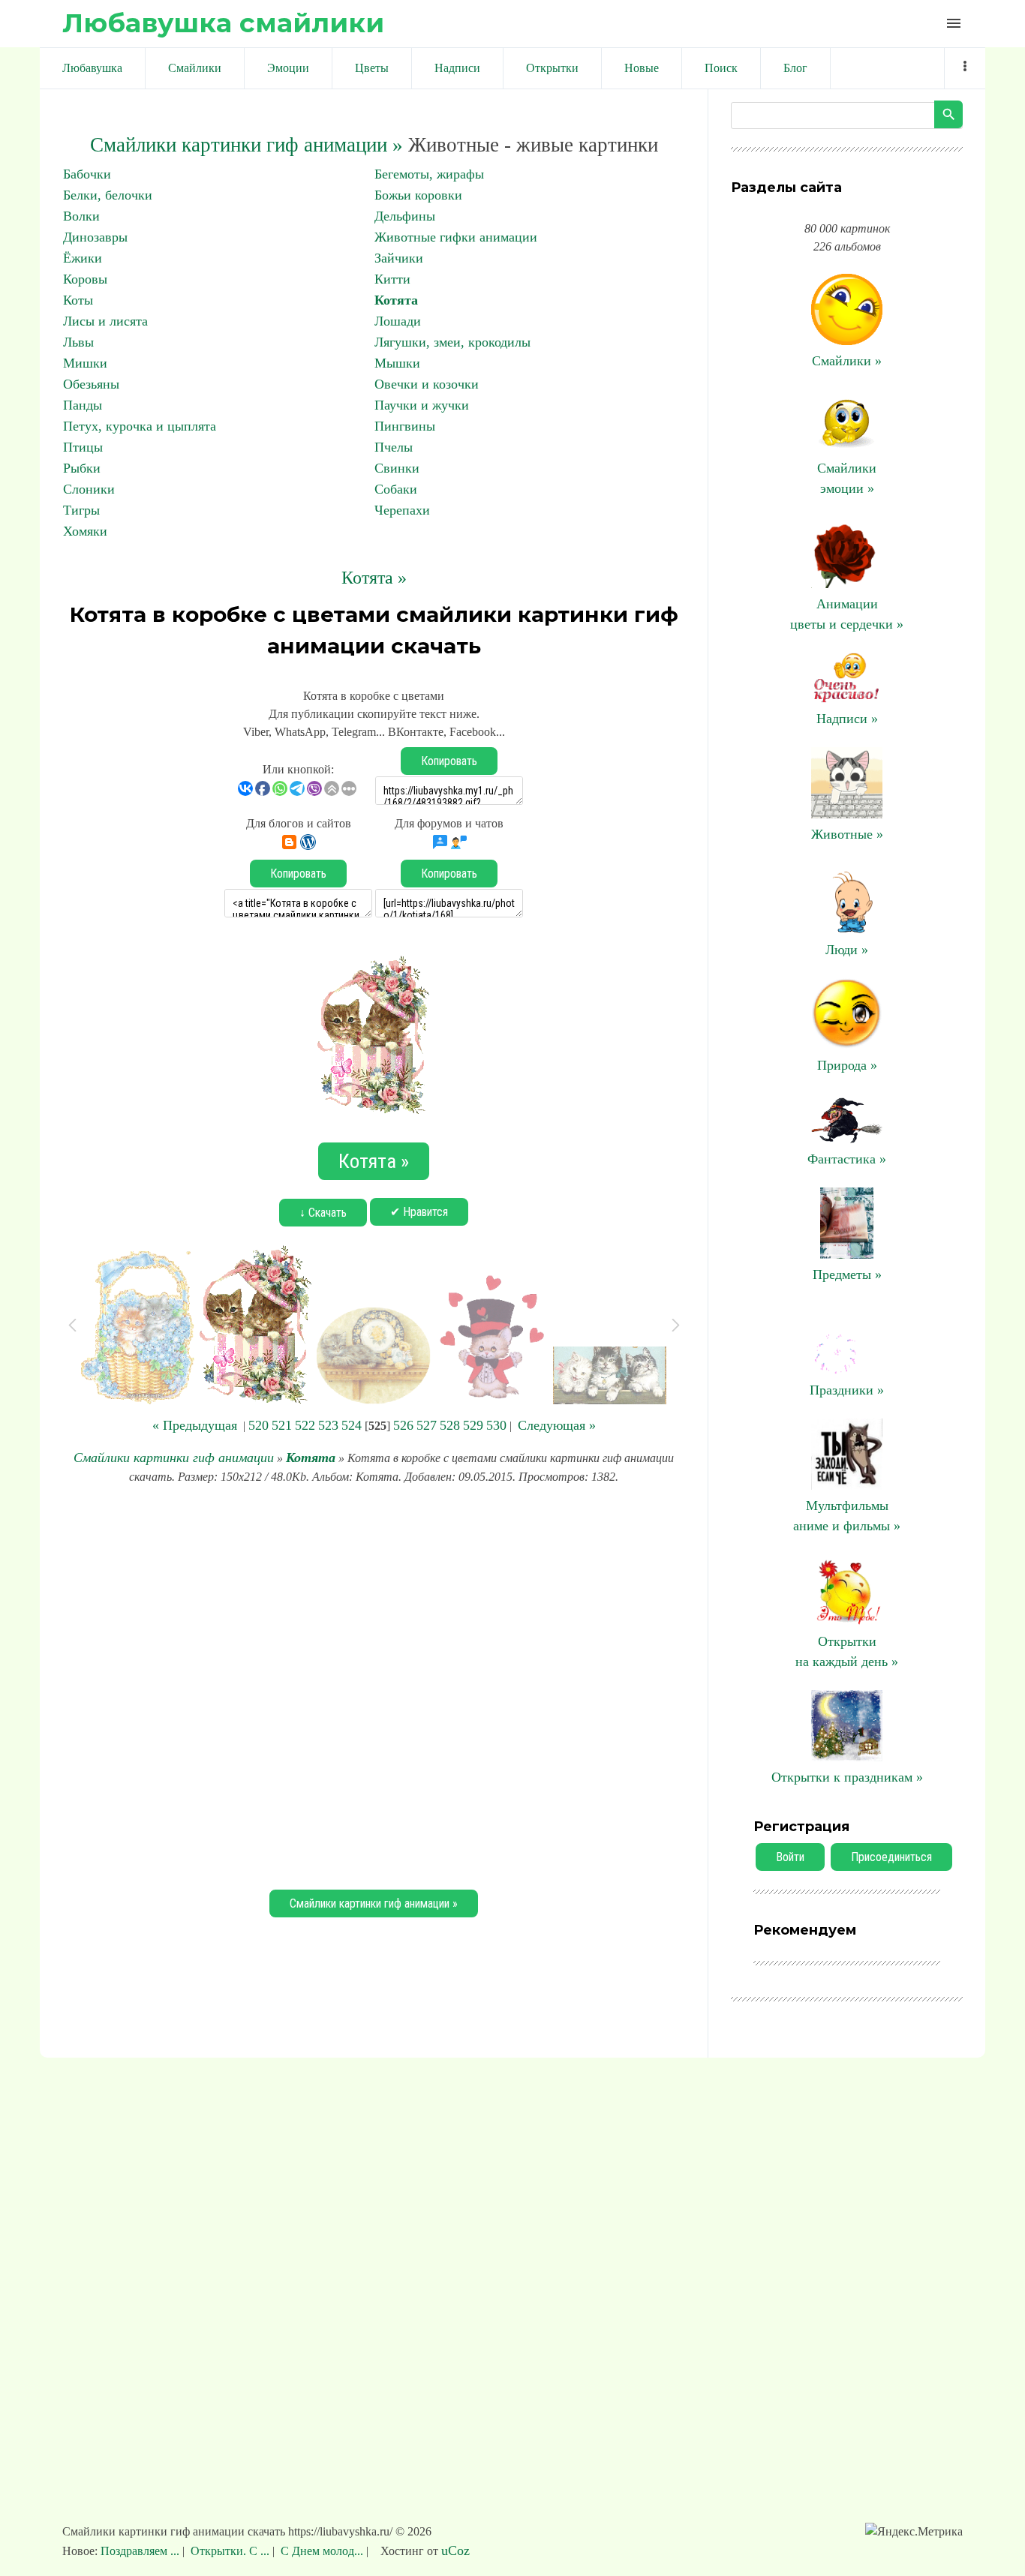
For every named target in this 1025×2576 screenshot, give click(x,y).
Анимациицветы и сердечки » (847, 614)
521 (282, 1425)
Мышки (397, 363)
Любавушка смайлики (223, 23)
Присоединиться (891, 1857)
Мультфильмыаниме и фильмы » (847, 1516)
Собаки (396, 489)
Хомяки (85, 531)
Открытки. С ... (230, 2551)
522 (305, 1425)
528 (450, 1425)
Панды (83, 405)
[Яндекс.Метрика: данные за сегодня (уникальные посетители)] (914, 2532)
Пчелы (394, 447)
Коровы (85, 279)
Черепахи (402, 510)
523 (328, 1425)
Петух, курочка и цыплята (140, 426)
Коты (78, 300)
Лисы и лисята (105, 321)
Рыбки (82, 468)
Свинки (397, 468)
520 (259, 1425)
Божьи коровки (418, 195)
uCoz (455, 2550)
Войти (790, 1857)
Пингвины (405, 426)
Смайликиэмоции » (847, 478)
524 (352, 1425)
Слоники (89, 489)
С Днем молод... (322, 2551)
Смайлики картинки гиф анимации (174, 1458)
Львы (78, 342)
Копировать (449, 761)
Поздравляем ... (141, 2551)
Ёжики (83, 258)
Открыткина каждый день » (847, 1651)
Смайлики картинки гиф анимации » (246, 145)
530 (496, 1425)
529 (473, 1425)
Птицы (83, 447)
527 (427, 1425)
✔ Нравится (419, 1212)
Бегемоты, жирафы (429, 174)
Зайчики (399, 258)
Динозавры (95, 237)
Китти (392, 279)
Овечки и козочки (427, 384)
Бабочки (87, 174)
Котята (396, 300)
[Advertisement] (374, 1685)
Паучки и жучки (422, 405)
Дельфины (405, 216)
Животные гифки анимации (456, 237)
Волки (81, 216)
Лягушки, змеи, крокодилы (452, 342)
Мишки (85, 363)
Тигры (81, 510)
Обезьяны (91, 384)
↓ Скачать (323, 1213)
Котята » (374, 578)
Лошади (398, 321)
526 (403, 1425)
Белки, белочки (108, 195)
